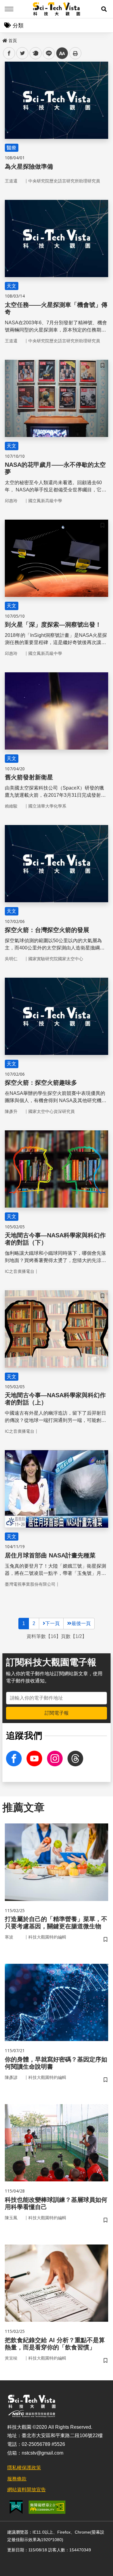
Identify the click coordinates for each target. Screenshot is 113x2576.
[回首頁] (56, 9)
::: (4, 39)
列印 (75, 53)
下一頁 (52, 1623)
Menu (9, 9)
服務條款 (17, 2479)
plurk (35, 53)
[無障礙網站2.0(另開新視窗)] (47, 2507)
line (47, 53)
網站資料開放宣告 (27, 2490)
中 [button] (62, 53)
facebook (9, 53)
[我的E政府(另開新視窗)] (16, 2507)
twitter (22, 53)
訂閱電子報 (57, 1713)
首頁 (13, 41)
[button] (104, 9)
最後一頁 (81, 1623)
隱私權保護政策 (24, 2468)
